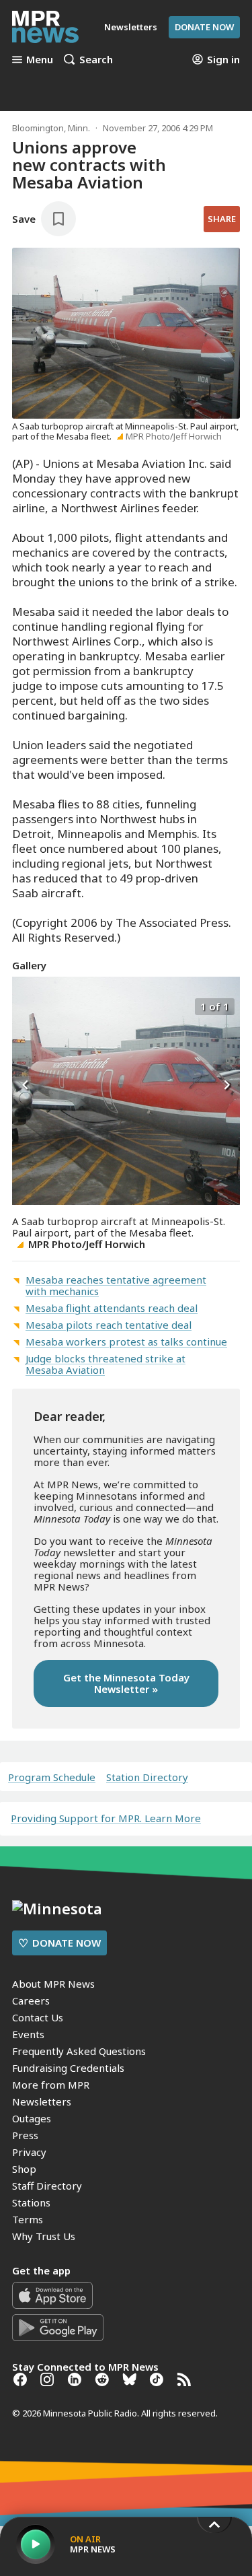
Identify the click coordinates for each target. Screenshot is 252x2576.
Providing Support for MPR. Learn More (106, 1818)
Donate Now (204, 27)
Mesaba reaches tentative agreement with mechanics (116, 1285)
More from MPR (51, 2085)
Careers (31, 2000)
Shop (24, 2169)
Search (96, 59)
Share (222, 219)
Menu (40, 59)
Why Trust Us (44, 2236)
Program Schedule (52, 1777)
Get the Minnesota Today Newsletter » (126, 1683)
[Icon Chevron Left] (26, 1086)
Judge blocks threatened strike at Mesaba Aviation (106, 1364)
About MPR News (53, 1984)
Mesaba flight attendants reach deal (112, 1308)
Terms (28, 2219)
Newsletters (42, 2101)
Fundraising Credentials (68, 2068)
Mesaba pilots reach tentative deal (109, 1325)
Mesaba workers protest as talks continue (126, 1342)
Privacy (29, 2152)
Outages (32, 2118)
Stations (31, 2202)
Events (28, 2034)
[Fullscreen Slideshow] (27, 1005)
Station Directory (147, 1777)
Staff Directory (47, 2186)
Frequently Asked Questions (79, 2051)
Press (25, 2135)
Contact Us (38, 2017)
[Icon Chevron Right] (226, 1086)
